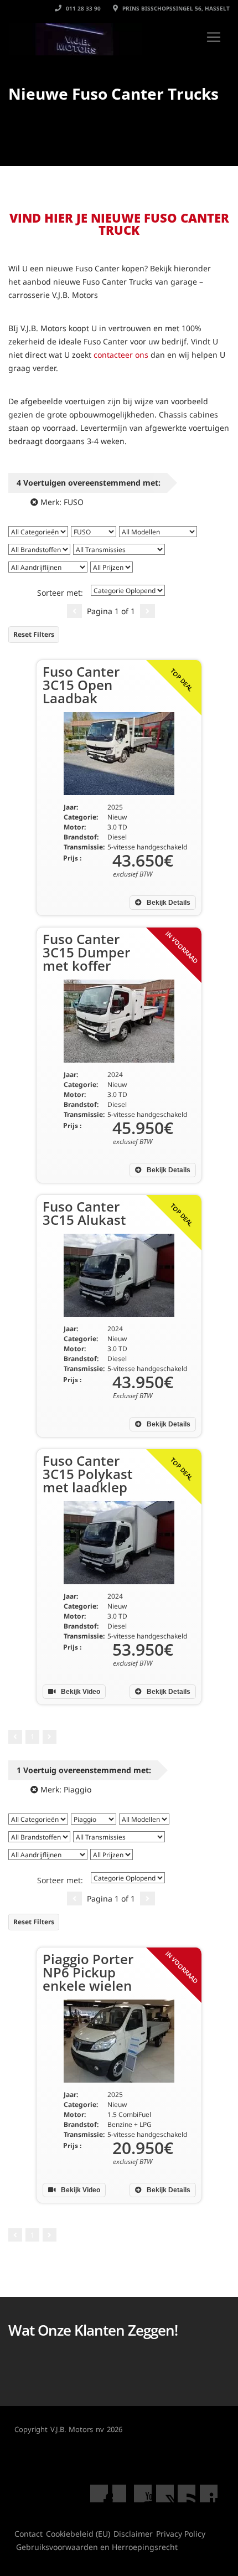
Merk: (61, 502)
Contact (29, 2534)
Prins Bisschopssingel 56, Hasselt (175, 8)
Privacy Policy (181, 2534)
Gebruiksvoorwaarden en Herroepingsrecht (97, 2547)
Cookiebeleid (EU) (78, 2534)
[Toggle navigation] (214, 37)
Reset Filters (34, 634)
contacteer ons (121, 355)
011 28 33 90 (82, 8)
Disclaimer (133, 2534)
